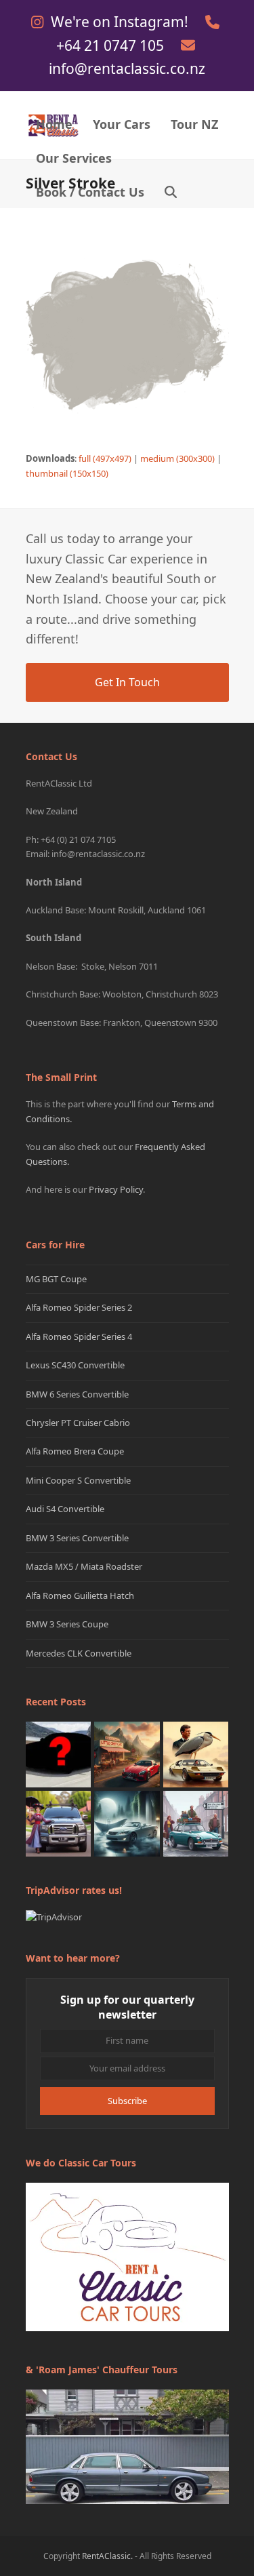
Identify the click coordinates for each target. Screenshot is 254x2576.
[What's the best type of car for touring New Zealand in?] (59, 1753)
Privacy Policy (116, 1189)
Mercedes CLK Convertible (79, 1653)
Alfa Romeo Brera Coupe (75, 1451)
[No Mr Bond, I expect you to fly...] (196, 1753)
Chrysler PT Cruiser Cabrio (78, 1423)
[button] (171, 193)
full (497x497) (105, 458)
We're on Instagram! (121, 22)
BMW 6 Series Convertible (77, 1394)
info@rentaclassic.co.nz (127, 68)
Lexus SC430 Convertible (75, 1365)
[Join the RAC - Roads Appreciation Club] (127, 1753)
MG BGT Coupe (56, 1279)
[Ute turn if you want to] (59, 1823)
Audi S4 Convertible (65, 1509)
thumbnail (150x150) (67, 473)
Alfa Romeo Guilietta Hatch (80, 1596)
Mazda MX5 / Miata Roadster (84, 1566)
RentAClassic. (107, 2556)
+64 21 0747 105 (112, 45)
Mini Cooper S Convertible (78, 1480)
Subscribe (127, 2101)
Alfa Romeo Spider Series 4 (79, 1336)
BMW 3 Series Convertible (77, 1538)
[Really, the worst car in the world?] (127, 1823)
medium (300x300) (177, 458)
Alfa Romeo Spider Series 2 (79, 1307)
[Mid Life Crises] (196, 1823)
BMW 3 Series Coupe (67, 1624)
